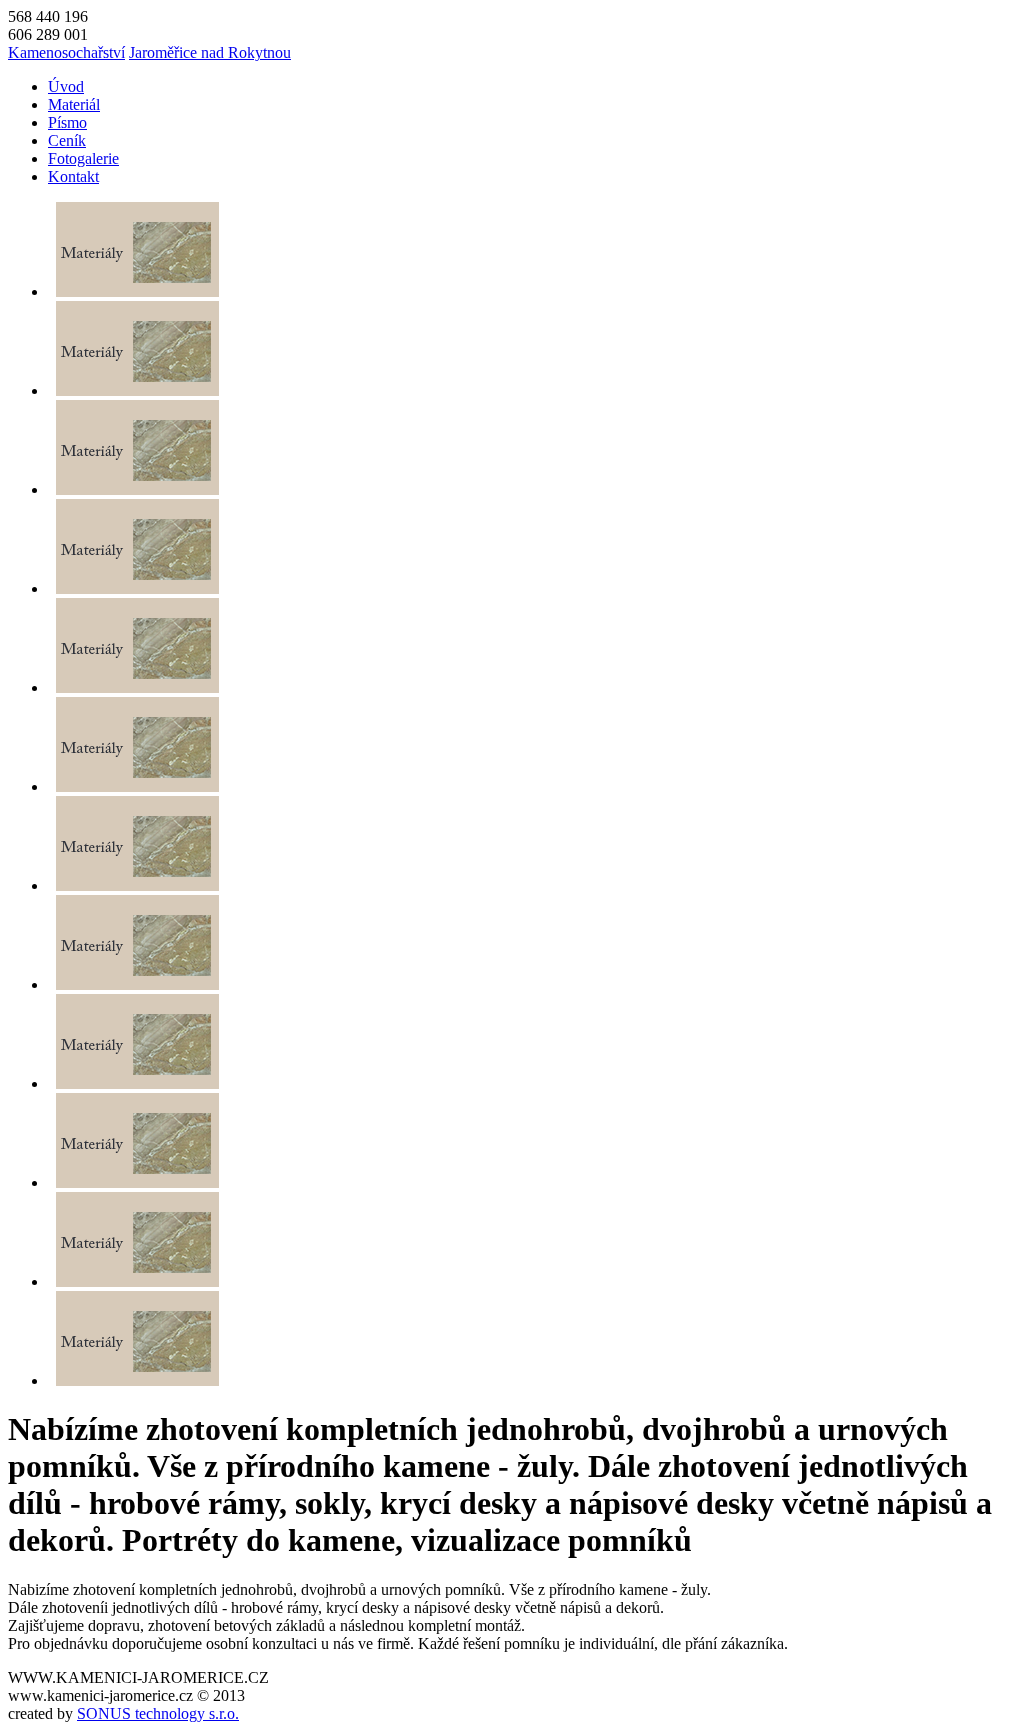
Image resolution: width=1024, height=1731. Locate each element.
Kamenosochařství (66, 52)
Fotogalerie (83, 158)
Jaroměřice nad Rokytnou (210, 52)
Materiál (74, 104)
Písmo (67, 122)
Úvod (66, 86)
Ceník (67, 140)
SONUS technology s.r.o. (158, 1713)
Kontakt (73, 176)
